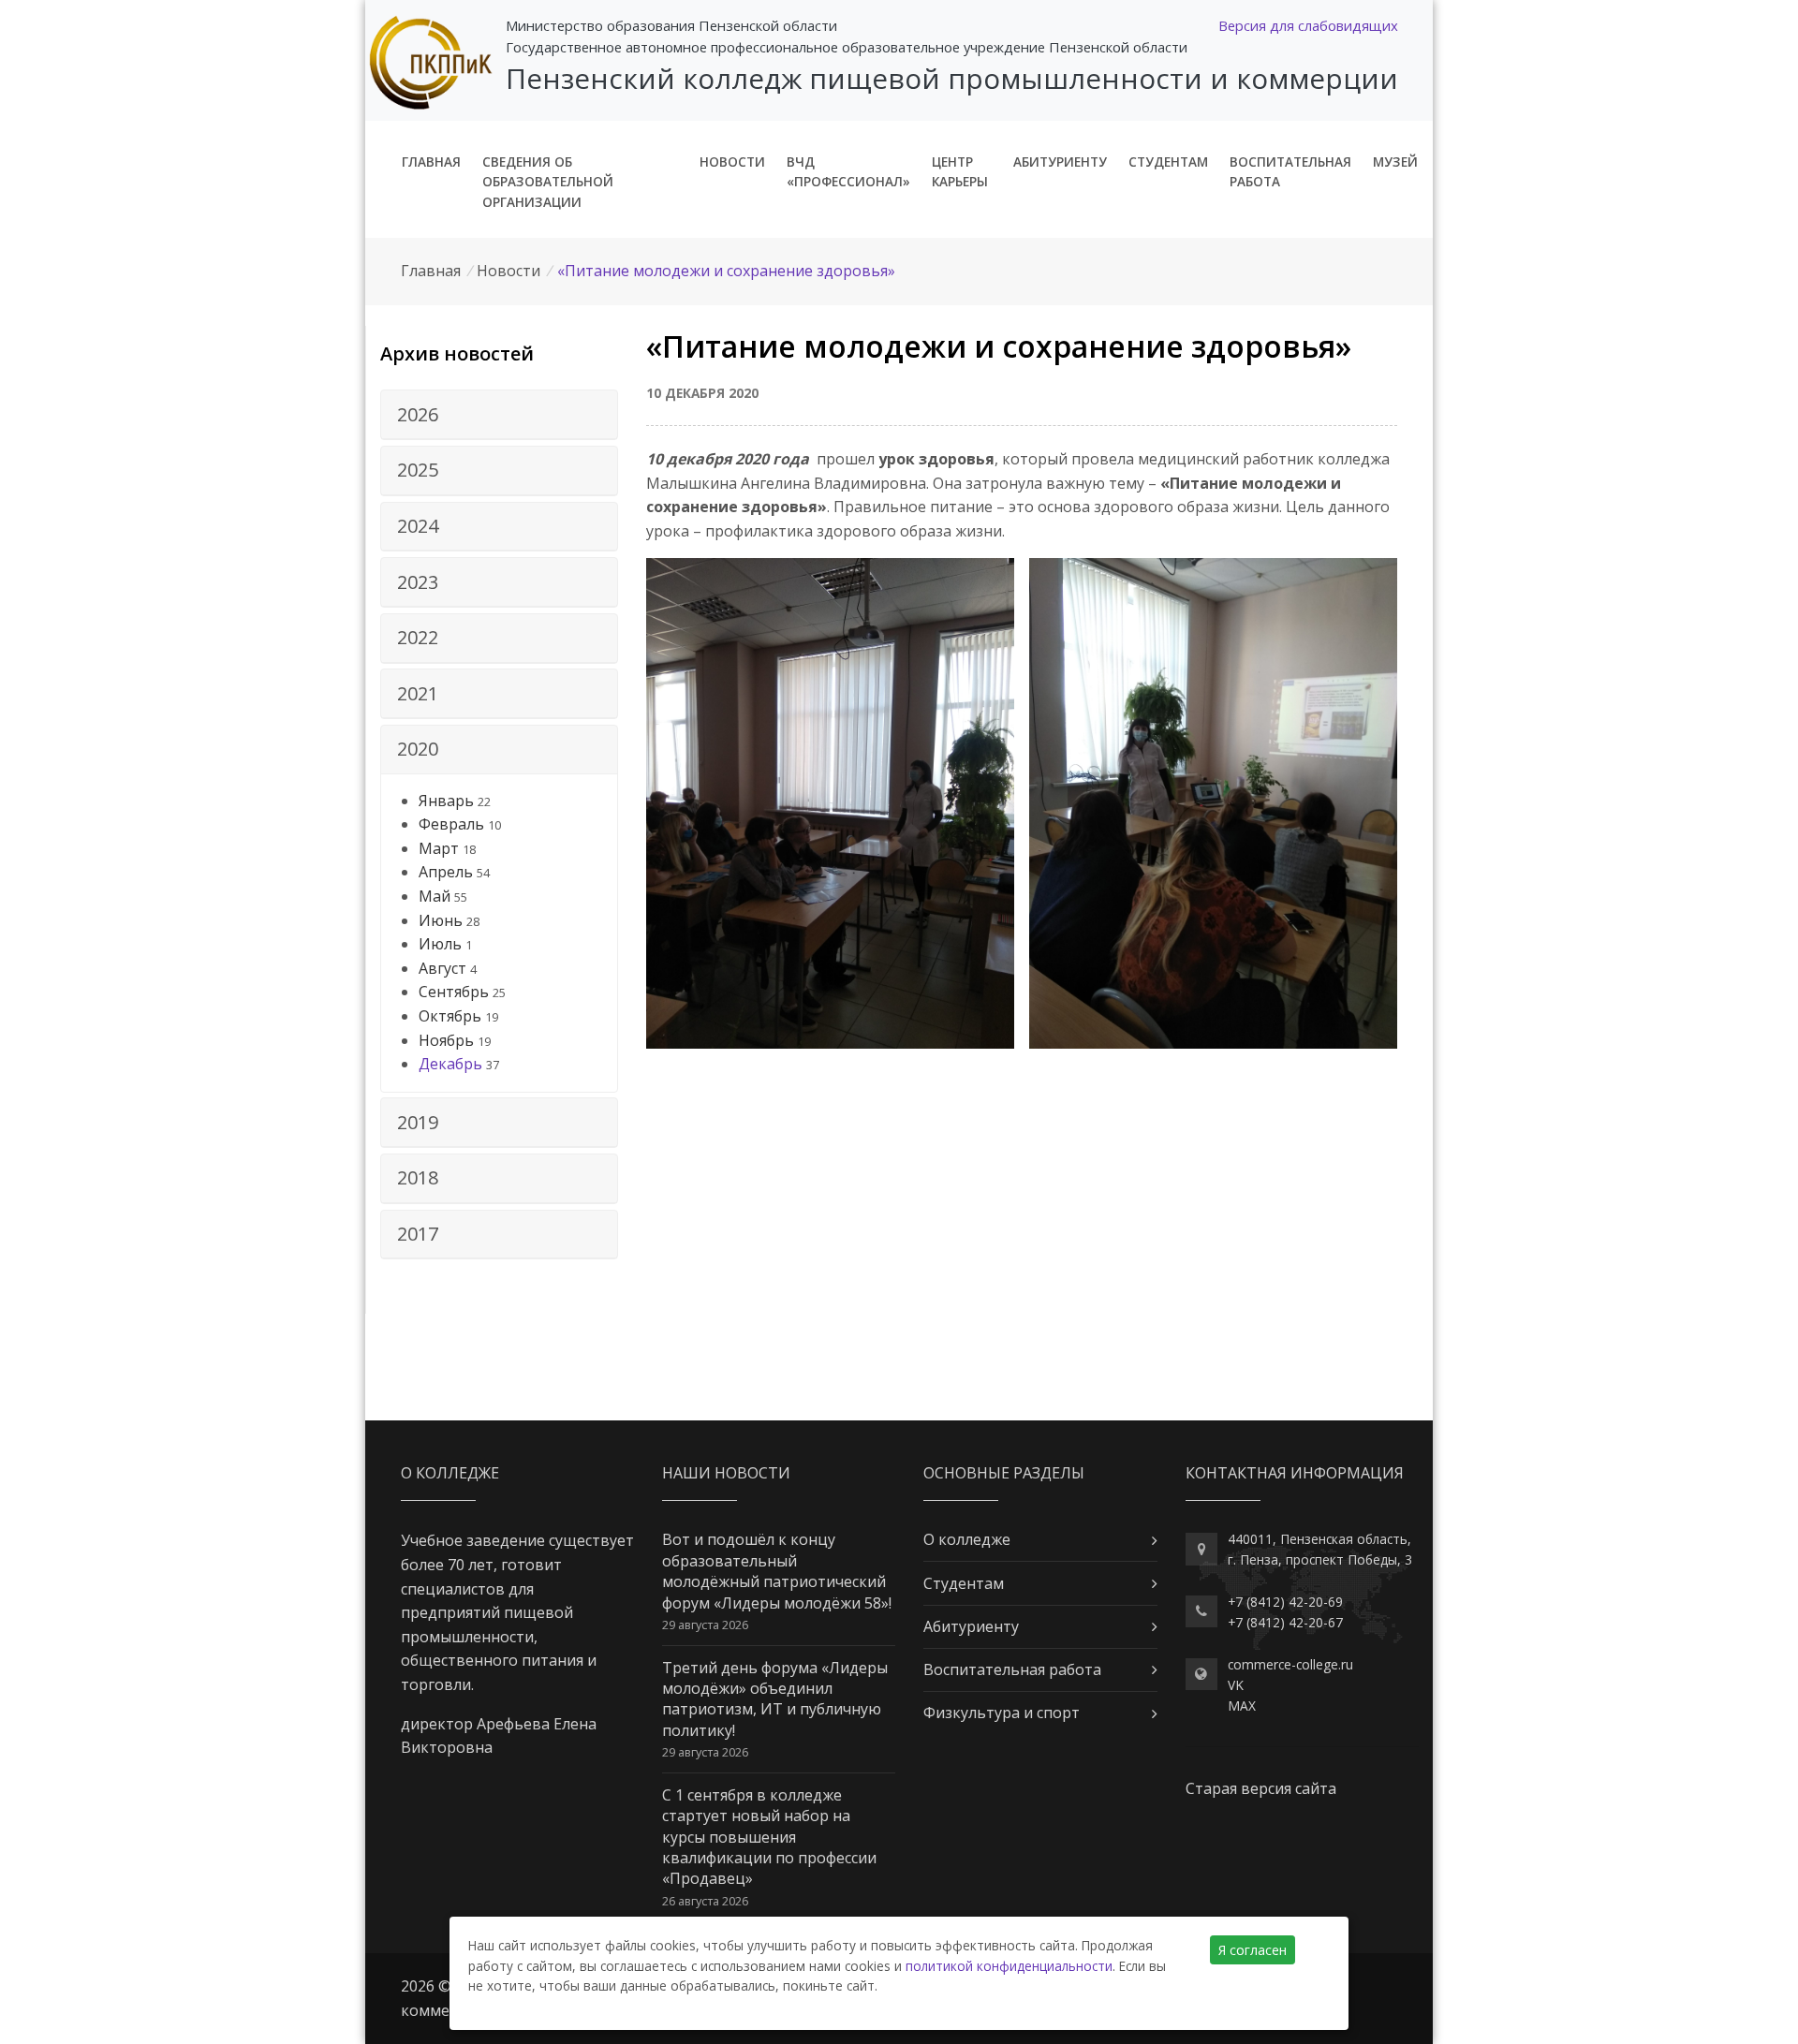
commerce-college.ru (1290, 1664)
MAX (1242, 1706)
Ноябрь (446, 1040)
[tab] (499, 415)
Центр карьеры (960, 172)
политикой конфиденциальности (1009, 1966)
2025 (418, 470)
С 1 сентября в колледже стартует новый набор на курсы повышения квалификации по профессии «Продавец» (769, 1837)
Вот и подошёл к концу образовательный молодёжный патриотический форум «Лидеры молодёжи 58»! (777, 1571)
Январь (446, 801)
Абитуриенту (1060, 162)
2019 (418, 1122)
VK (1236, 1685)
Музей (1395, 162)
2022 (418, 637)
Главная (431, 162)
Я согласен (1253, 1950)
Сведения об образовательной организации (548, 182)
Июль (440, 944)
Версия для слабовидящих (1308, 25)
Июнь (441, 920)
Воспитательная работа (1290, 172)
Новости (732, 162)
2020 (418, 749)
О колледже (967, 1539)
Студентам (1168, 162)
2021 (418, 693)
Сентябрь (454, 992)
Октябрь (450, 1016)
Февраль (451, 824)
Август (442, 968)
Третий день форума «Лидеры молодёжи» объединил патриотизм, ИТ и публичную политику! (775, 1699)
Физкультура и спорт (1002, 1713)
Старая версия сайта (1261, 1788)
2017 (418, 1234)
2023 (418, 582)
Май (435, 896)
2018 (418, 1177)
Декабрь (450, 1064)
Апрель (446, 872)
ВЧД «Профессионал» (848, 172)
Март (439, 848)
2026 (418, 414)
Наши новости (726, 1473)
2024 (418, 526)
